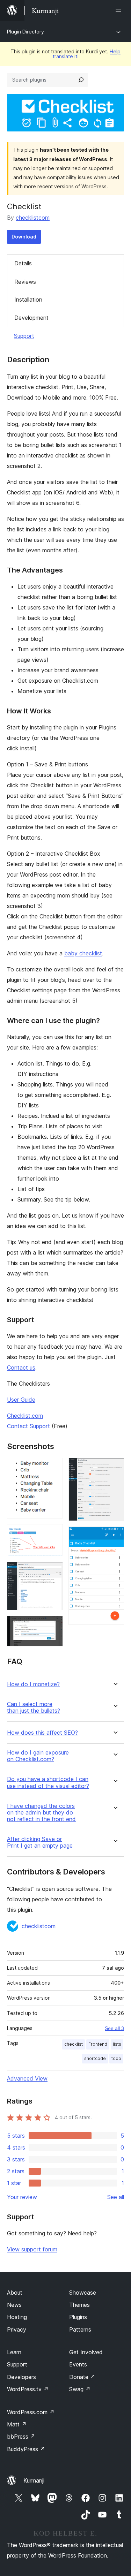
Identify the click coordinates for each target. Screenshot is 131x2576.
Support (24, 336)
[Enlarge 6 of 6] (115, 1536)
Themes (79, 2305)
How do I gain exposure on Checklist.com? (38, 1756)
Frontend (98, 2044)
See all (116, 2197)
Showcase (83, 2293)
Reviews (25, 282)
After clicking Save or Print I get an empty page (40, 1842)
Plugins (78, 2317)
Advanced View (27, 2078)
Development (31, 318)
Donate (82, 2377)
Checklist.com (25, 1416)
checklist (74, 2044)
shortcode (95, 2058)
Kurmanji (34, 2480)
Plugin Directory (26, 32)
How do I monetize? (33, 1684)
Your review (22, 2197)
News (14, 2305)
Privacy (17, 2329)
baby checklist (83, 953)
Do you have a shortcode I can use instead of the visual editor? (48, 1782)
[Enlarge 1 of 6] (53, 1467)
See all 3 (114, 2028)
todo (116, 2058)
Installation (28, 300)
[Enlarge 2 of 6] (53, 1533)
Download (24, 237)
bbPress (21, 2437)
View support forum (32, 2249)
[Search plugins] (81, 80)
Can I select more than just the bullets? (34, 1707)
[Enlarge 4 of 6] (53, 1625)
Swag (80, 2389)
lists (117, 2044)
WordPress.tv (28, 2389)
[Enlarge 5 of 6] (115, 1467)
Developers (21, 2377)
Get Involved (86, 2352)
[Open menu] (120, 10)
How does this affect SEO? (42, 1733)
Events (78, 2364)
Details (23, 263)
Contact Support (28, 1426)
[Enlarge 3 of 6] (53, 1571)
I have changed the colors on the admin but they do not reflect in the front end (41, 1813)
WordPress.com (31, 2412)
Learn (14, 2352)
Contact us (21, 1367)
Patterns (80, 2329)
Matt (17, 2424)
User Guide (21, 1400)
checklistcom (33, 218)
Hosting (17, 2317)
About (15, 2293)
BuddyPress (26, 2449)
